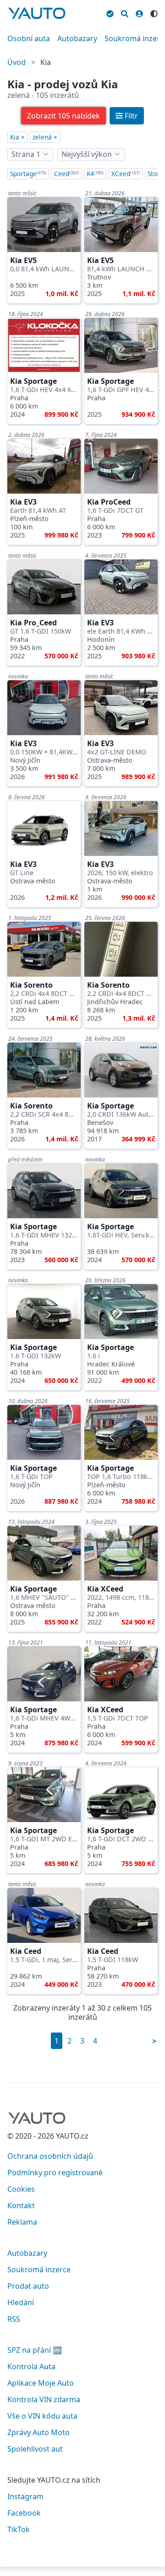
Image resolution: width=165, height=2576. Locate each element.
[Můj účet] (139, 12)
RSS (14, 2319)
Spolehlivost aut (35, 2449)
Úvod (16, 62)
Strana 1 (26, 154)
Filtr (131, 116)
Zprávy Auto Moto (38, 2432)
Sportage (28, 174)
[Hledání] (125, 12)
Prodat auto (28, 2286)
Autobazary (77, 38)
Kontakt (21, 2205)
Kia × (17, 137)
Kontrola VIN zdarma (44, 2399)
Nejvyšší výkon (87, 154)
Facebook (24, 2513)
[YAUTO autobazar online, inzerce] (37, 13)
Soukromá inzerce (39, 2269)
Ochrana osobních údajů (50, 2156)
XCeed (126, 174)
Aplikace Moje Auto (41, 2383)
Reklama (22, 2222)
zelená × (45, 137)
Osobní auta (29, 38)
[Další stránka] (154, 2041)
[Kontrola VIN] (110, 12)
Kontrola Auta (31, 2366)
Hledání (21, 2302)
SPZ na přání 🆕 (35, 2350)
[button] (63, 116)
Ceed (66, 174)
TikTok (19, 2529)
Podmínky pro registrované (55, 2173)
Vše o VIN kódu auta (42, 2416)
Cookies (21, 2189)
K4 (95, 174)
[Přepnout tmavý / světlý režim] (154, 12)
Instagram (25, 2496)
